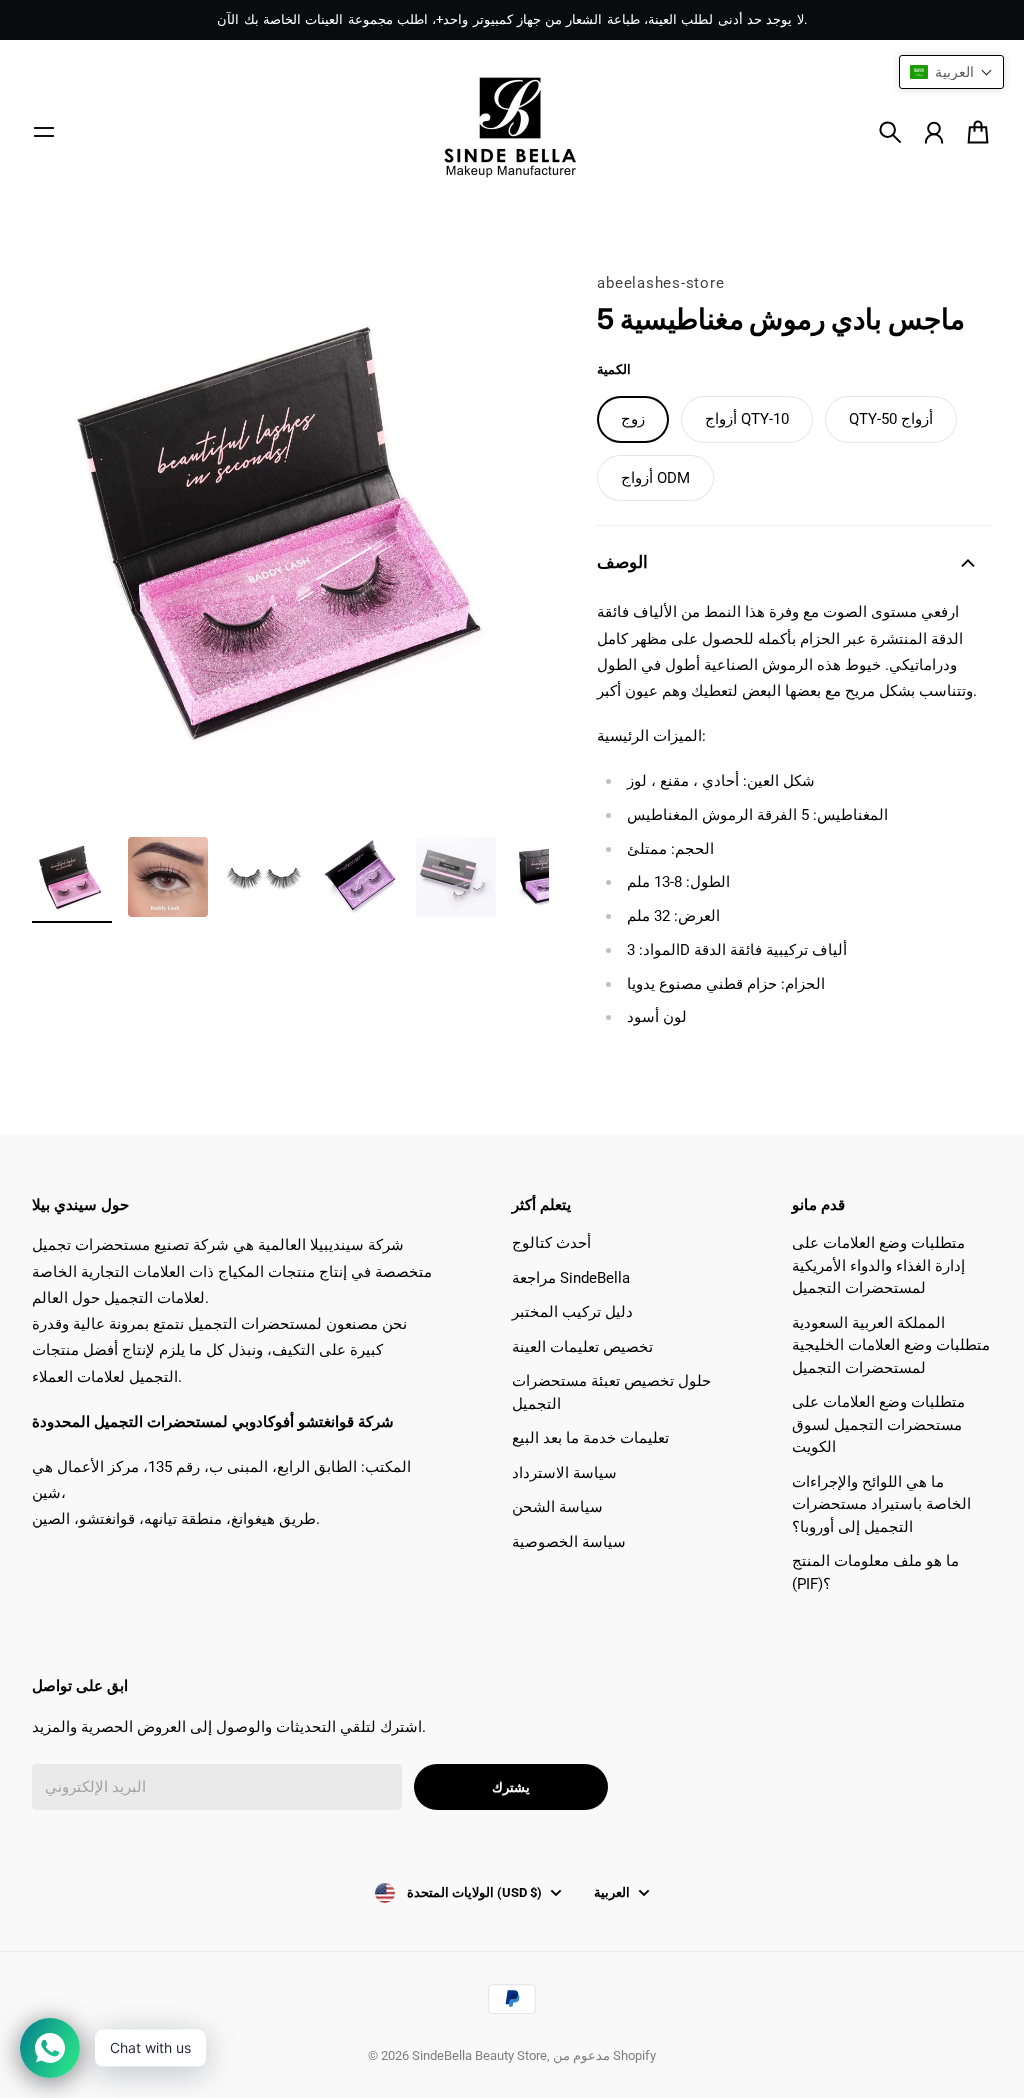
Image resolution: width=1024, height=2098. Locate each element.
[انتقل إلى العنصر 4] (360, 877)
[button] (951, 72)
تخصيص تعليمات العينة (582, 1347)
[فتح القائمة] (44, 132)
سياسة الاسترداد (564, 1473)
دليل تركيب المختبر (572, 1312)
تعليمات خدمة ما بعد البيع (590, 1438)
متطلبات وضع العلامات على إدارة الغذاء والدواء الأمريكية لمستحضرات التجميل (878, 1265)
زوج (633, 419)
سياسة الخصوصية (569, 1542)
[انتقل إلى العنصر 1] (72, 877)
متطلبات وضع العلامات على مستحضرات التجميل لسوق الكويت (878, 1424)
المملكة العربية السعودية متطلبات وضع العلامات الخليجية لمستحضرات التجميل (891, 1345)
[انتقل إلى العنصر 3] (264, 877)
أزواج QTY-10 (747, 419)
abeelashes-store (660, 283)
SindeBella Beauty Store (479, 2055)
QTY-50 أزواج (891, 419)
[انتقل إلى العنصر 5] (456, 877)
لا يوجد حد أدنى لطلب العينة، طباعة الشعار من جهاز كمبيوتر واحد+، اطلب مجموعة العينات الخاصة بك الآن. (511, 19)
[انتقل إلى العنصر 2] (168, 877)
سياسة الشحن (557, 1507)
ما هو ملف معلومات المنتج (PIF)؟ (875, 1572)
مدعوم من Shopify (604, 2055)
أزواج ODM (655, 478)
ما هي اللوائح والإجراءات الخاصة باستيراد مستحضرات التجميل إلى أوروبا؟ (881, 1504)
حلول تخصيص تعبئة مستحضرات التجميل (611, 1392)
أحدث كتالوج (551, 1243)
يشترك (511, 1787)
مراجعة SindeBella (571, 1278)
